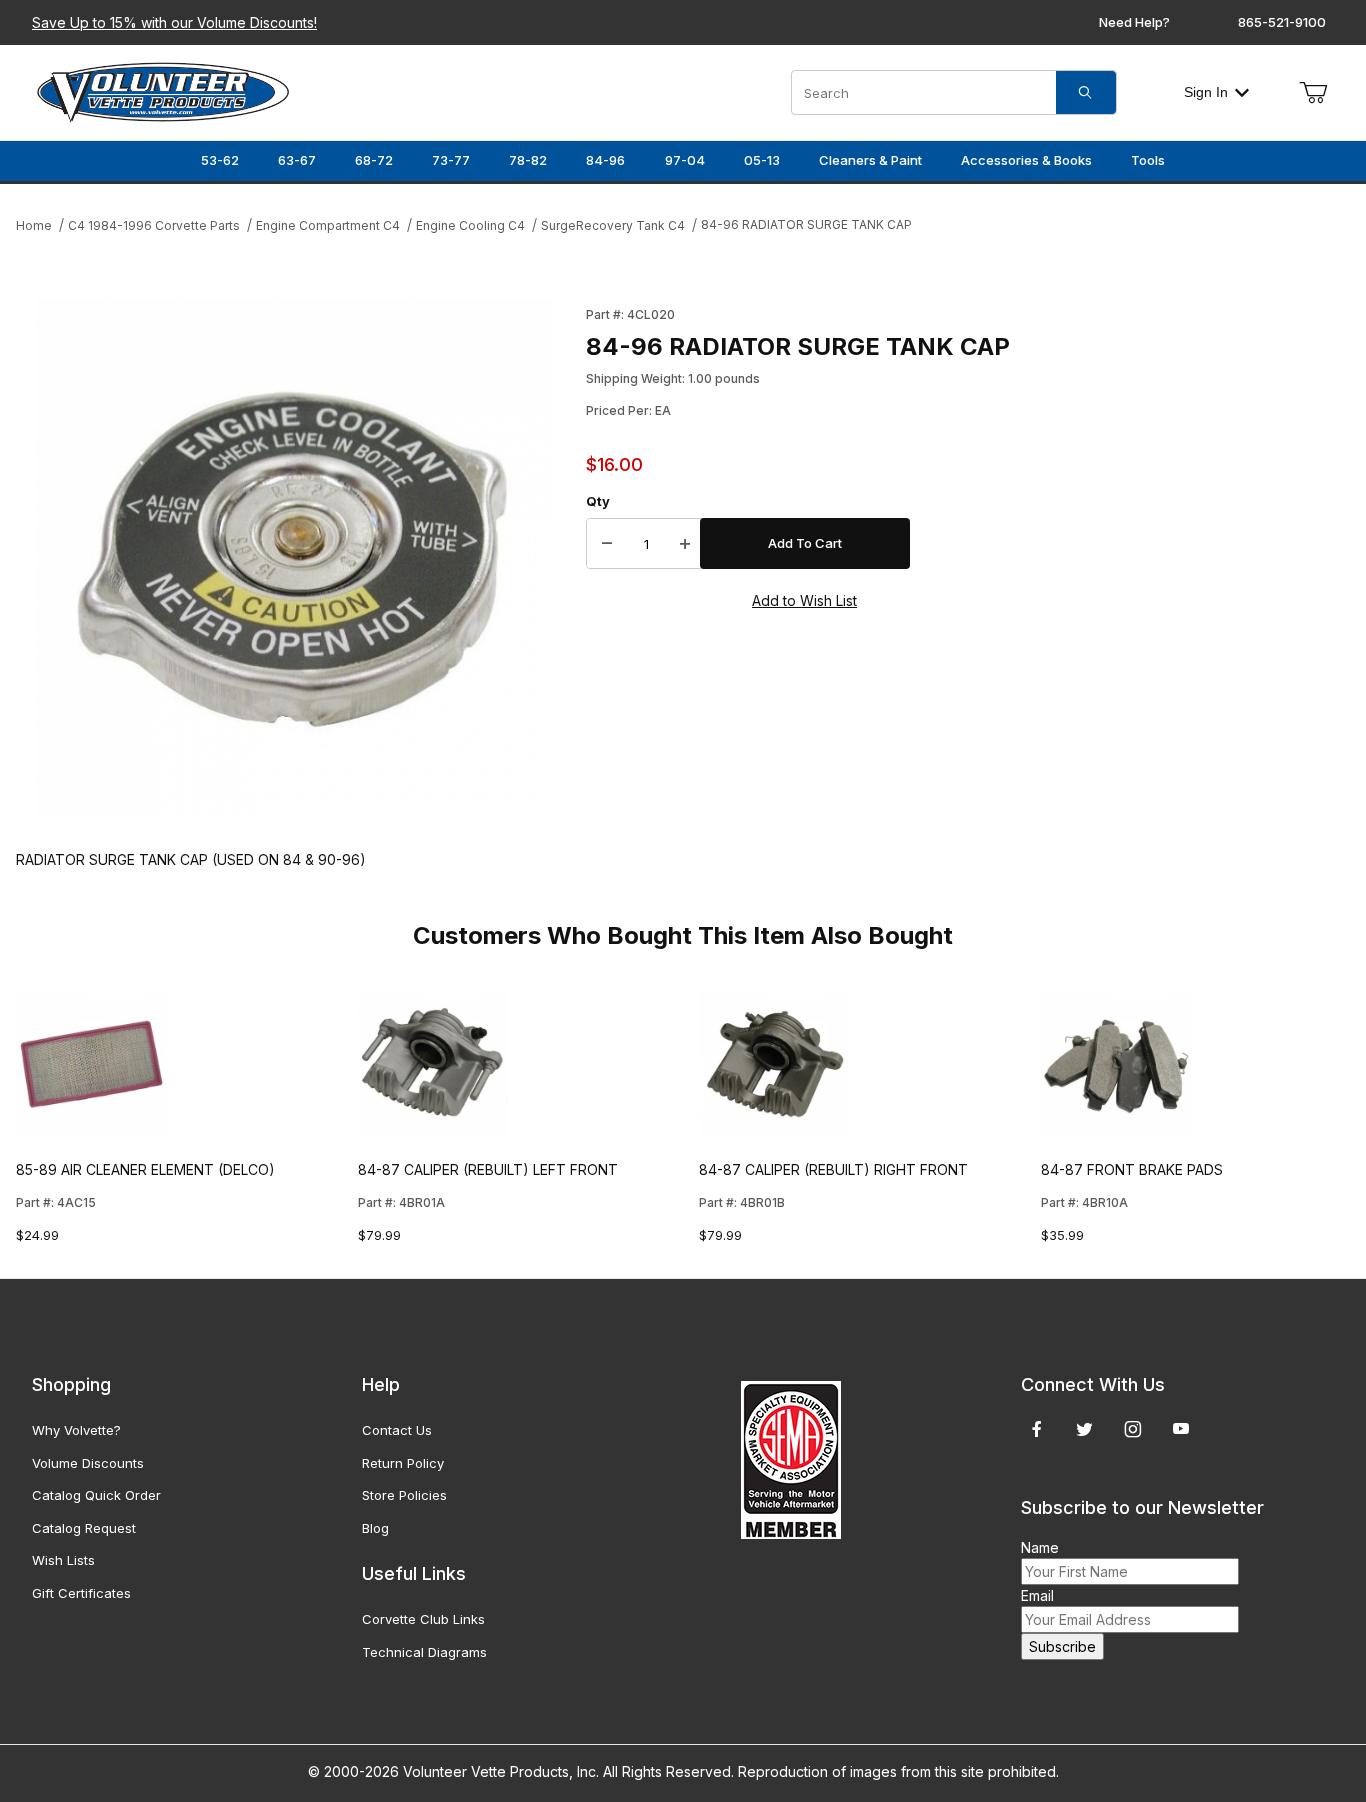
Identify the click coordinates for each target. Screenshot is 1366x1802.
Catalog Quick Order (96, 1495)
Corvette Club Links (423, 1619)
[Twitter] (1084, 1429)
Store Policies (404, 1495)
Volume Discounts (88, 1463)
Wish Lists (63, 1560)
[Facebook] (1037, 1429)
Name (1040, 1547)
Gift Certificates (81, 1593)
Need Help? (1134, 22)
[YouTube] (1181, 1429)
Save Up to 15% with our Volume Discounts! (174, 22)
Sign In (1206, 92)
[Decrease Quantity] (607, 544)
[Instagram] (1133, 1429)
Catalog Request (84, 1528)
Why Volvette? (76, 1430)
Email (1037, 1595)
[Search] (1086, 92)
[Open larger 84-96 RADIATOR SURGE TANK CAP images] (295, 558)
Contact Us (397, 1430)
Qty (598, 501)
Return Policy (403, 1463)
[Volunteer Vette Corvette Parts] (163, 90)
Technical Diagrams (424, 1652)
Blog (375, 1528)
